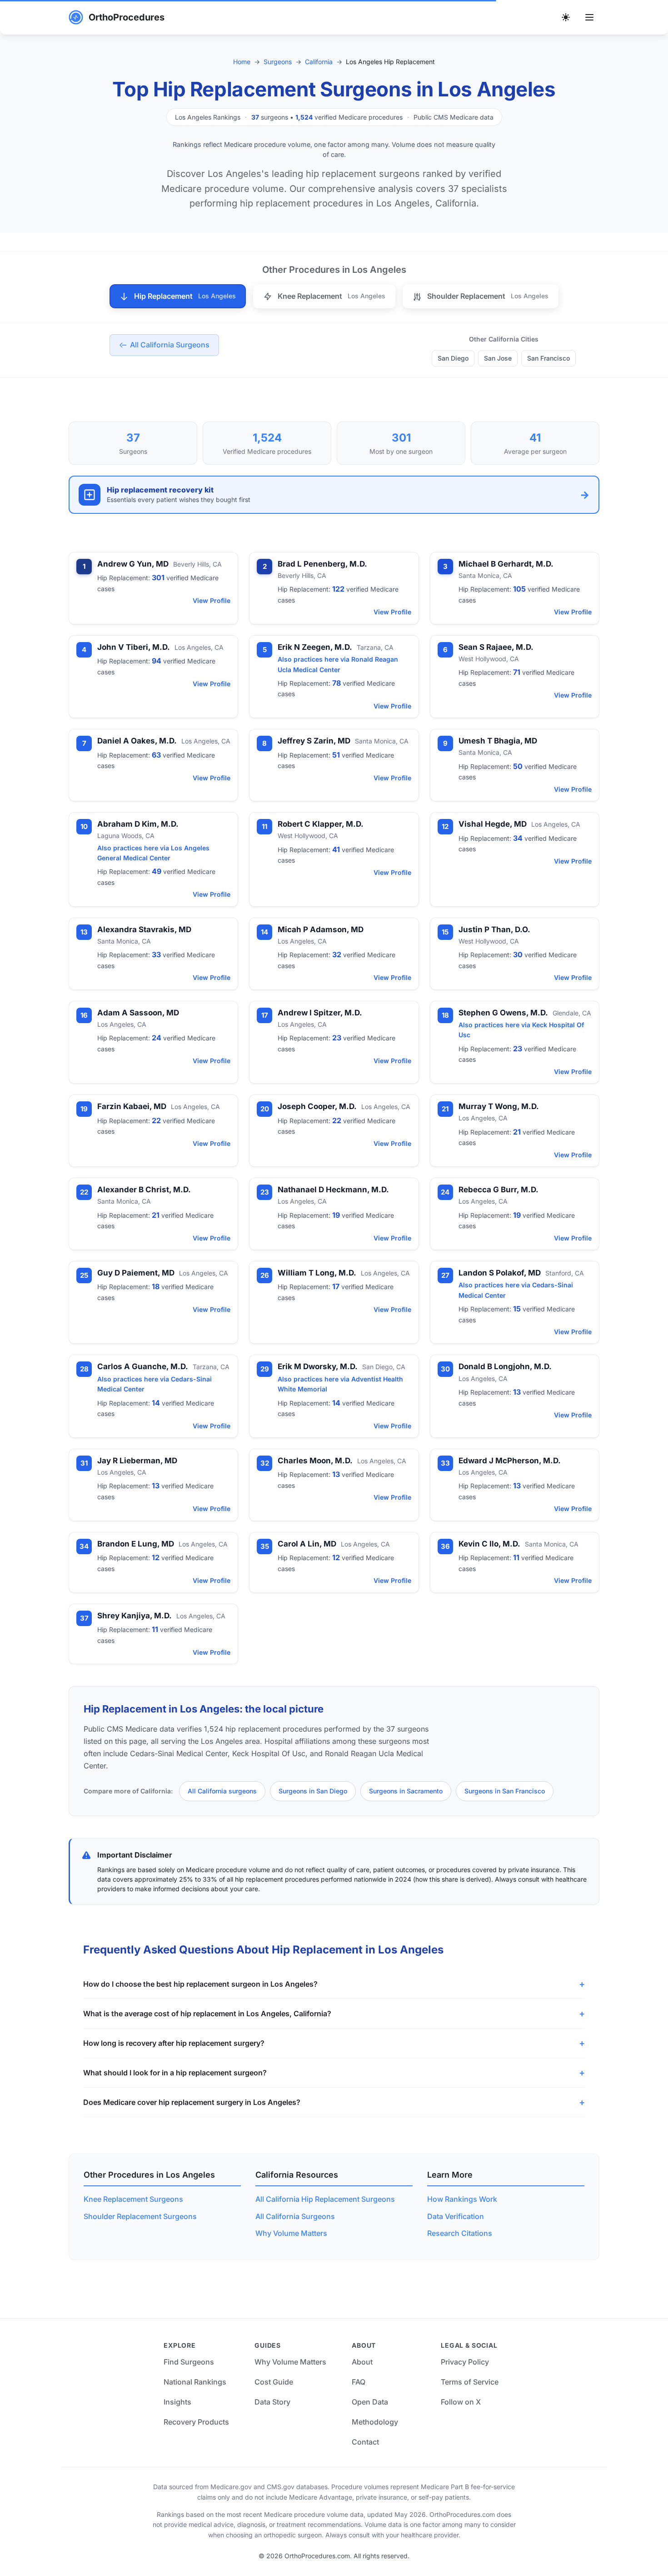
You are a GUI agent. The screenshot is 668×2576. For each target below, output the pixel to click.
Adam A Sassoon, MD (138, 1013)
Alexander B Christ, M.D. (144, 1190)
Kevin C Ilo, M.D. (489, 1544)
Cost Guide (274, 2382)
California (319, 62)
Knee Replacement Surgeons (133, 2199)
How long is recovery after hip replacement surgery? (174, 2043)
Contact (365, 2442)
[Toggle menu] (589, 17)
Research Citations (460, 2233)
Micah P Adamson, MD (321, 929)
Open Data (370, 2402)
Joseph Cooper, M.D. (317, 1106)
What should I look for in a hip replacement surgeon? (175, 2073)
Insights (177, 2402)
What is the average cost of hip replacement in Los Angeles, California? (207, 2014)
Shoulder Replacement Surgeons (140, 2216)
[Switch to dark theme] (566, 17)
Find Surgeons (189, 2362)
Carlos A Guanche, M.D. (143, 1366)
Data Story (272, 2402)
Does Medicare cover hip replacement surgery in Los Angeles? (192, 2102)
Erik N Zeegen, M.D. (315, 647)
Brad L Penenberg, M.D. (322, 564)
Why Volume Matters (291, 2233)
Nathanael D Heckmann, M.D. (333, 1190)
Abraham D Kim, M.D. (138, 824)
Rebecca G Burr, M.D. (499, 1190)
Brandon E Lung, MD (136, 1544)
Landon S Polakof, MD (500, 1273)
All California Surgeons (295, 2216)
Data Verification (456, 2216)
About (362, 2362)
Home (242, 62)
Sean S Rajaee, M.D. (496, 647)
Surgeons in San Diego (313, 1791)
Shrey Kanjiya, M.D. (135, 1616)
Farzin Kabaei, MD (132, 1106)
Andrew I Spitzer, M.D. (320, 1013)
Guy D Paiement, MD (136, 1273)
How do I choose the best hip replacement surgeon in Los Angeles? (200, 1984)
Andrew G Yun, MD (133, 564)
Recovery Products (196, 2422)
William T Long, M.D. (317, 1273)
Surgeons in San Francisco (505, 1791)
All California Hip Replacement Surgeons (325, 2199)
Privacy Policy (465, 2362)
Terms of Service (470, 2382)
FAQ (359, 2382)
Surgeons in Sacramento (406, 1791)
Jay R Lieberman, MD (137, 1461)
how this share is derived (452, 1879)
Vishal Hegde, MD (493, 824)
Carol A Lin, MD (307, 1544)
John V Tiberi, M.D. (134, 647)
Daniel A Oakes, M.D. (137, 741)
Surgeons (278, 62)
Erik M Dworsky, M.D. (318, 1366)
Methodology (375, 2422)
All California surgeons (222, 1791)
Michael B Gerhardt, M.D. (506, 564)
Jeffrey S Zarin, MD (314, 741)
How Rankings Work (462, 2199)
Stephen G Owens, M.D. (503, 1013)
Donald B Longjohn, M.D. (505, 1366)
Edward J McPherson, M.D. (510, 1461)
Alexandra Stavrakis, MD (144, 929)
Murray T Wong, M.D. (499, 1106)
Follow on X (461, 2402)
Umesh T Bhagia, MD (498, 741)
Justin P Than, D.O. (494, 929)
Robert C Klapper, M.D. (321, 824)
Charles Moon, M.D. (315, 1461)
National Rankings (195, 2382)
